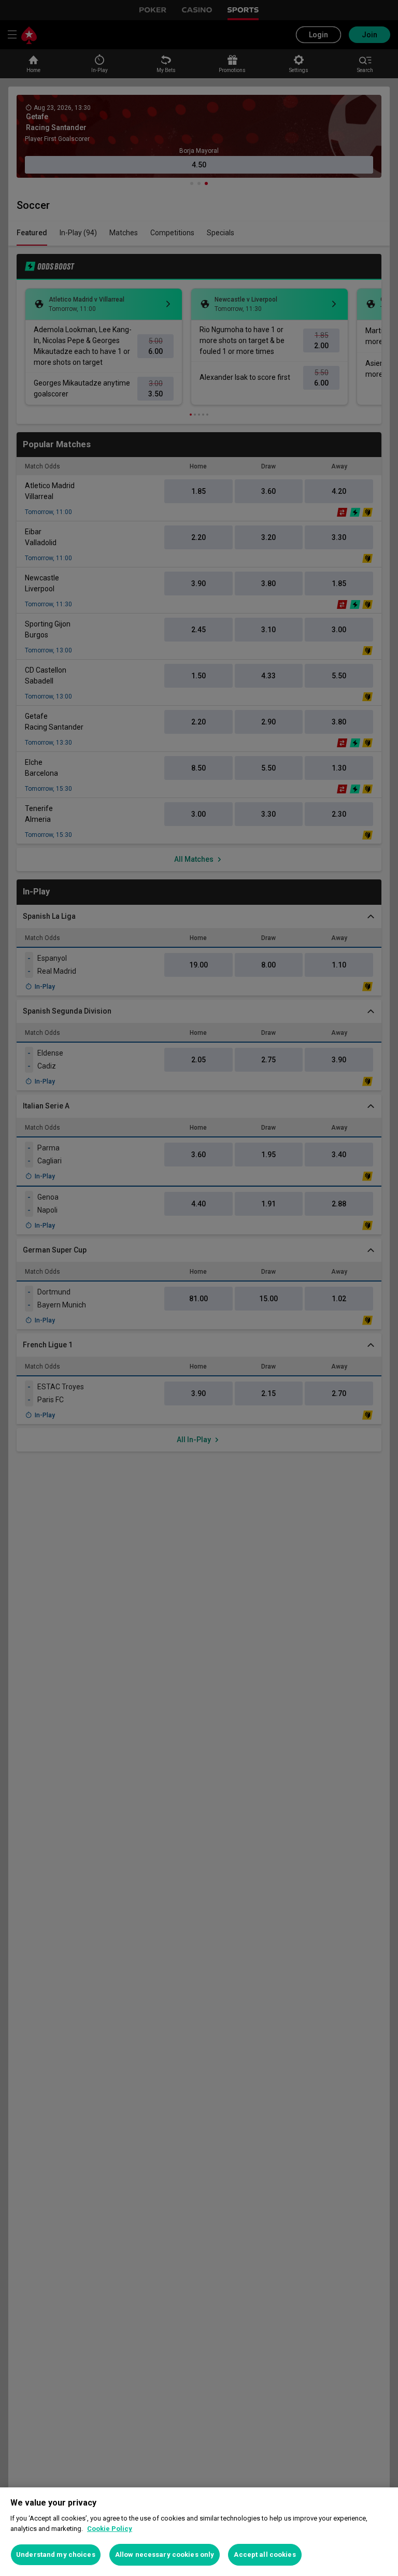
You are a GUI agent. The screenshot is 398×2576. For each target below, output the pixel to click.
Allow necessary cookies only (165, 2554)
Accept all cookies (265, 2554)
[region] (199, 2532)
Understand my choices (56, 2554)
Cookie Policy (110, 2529)
